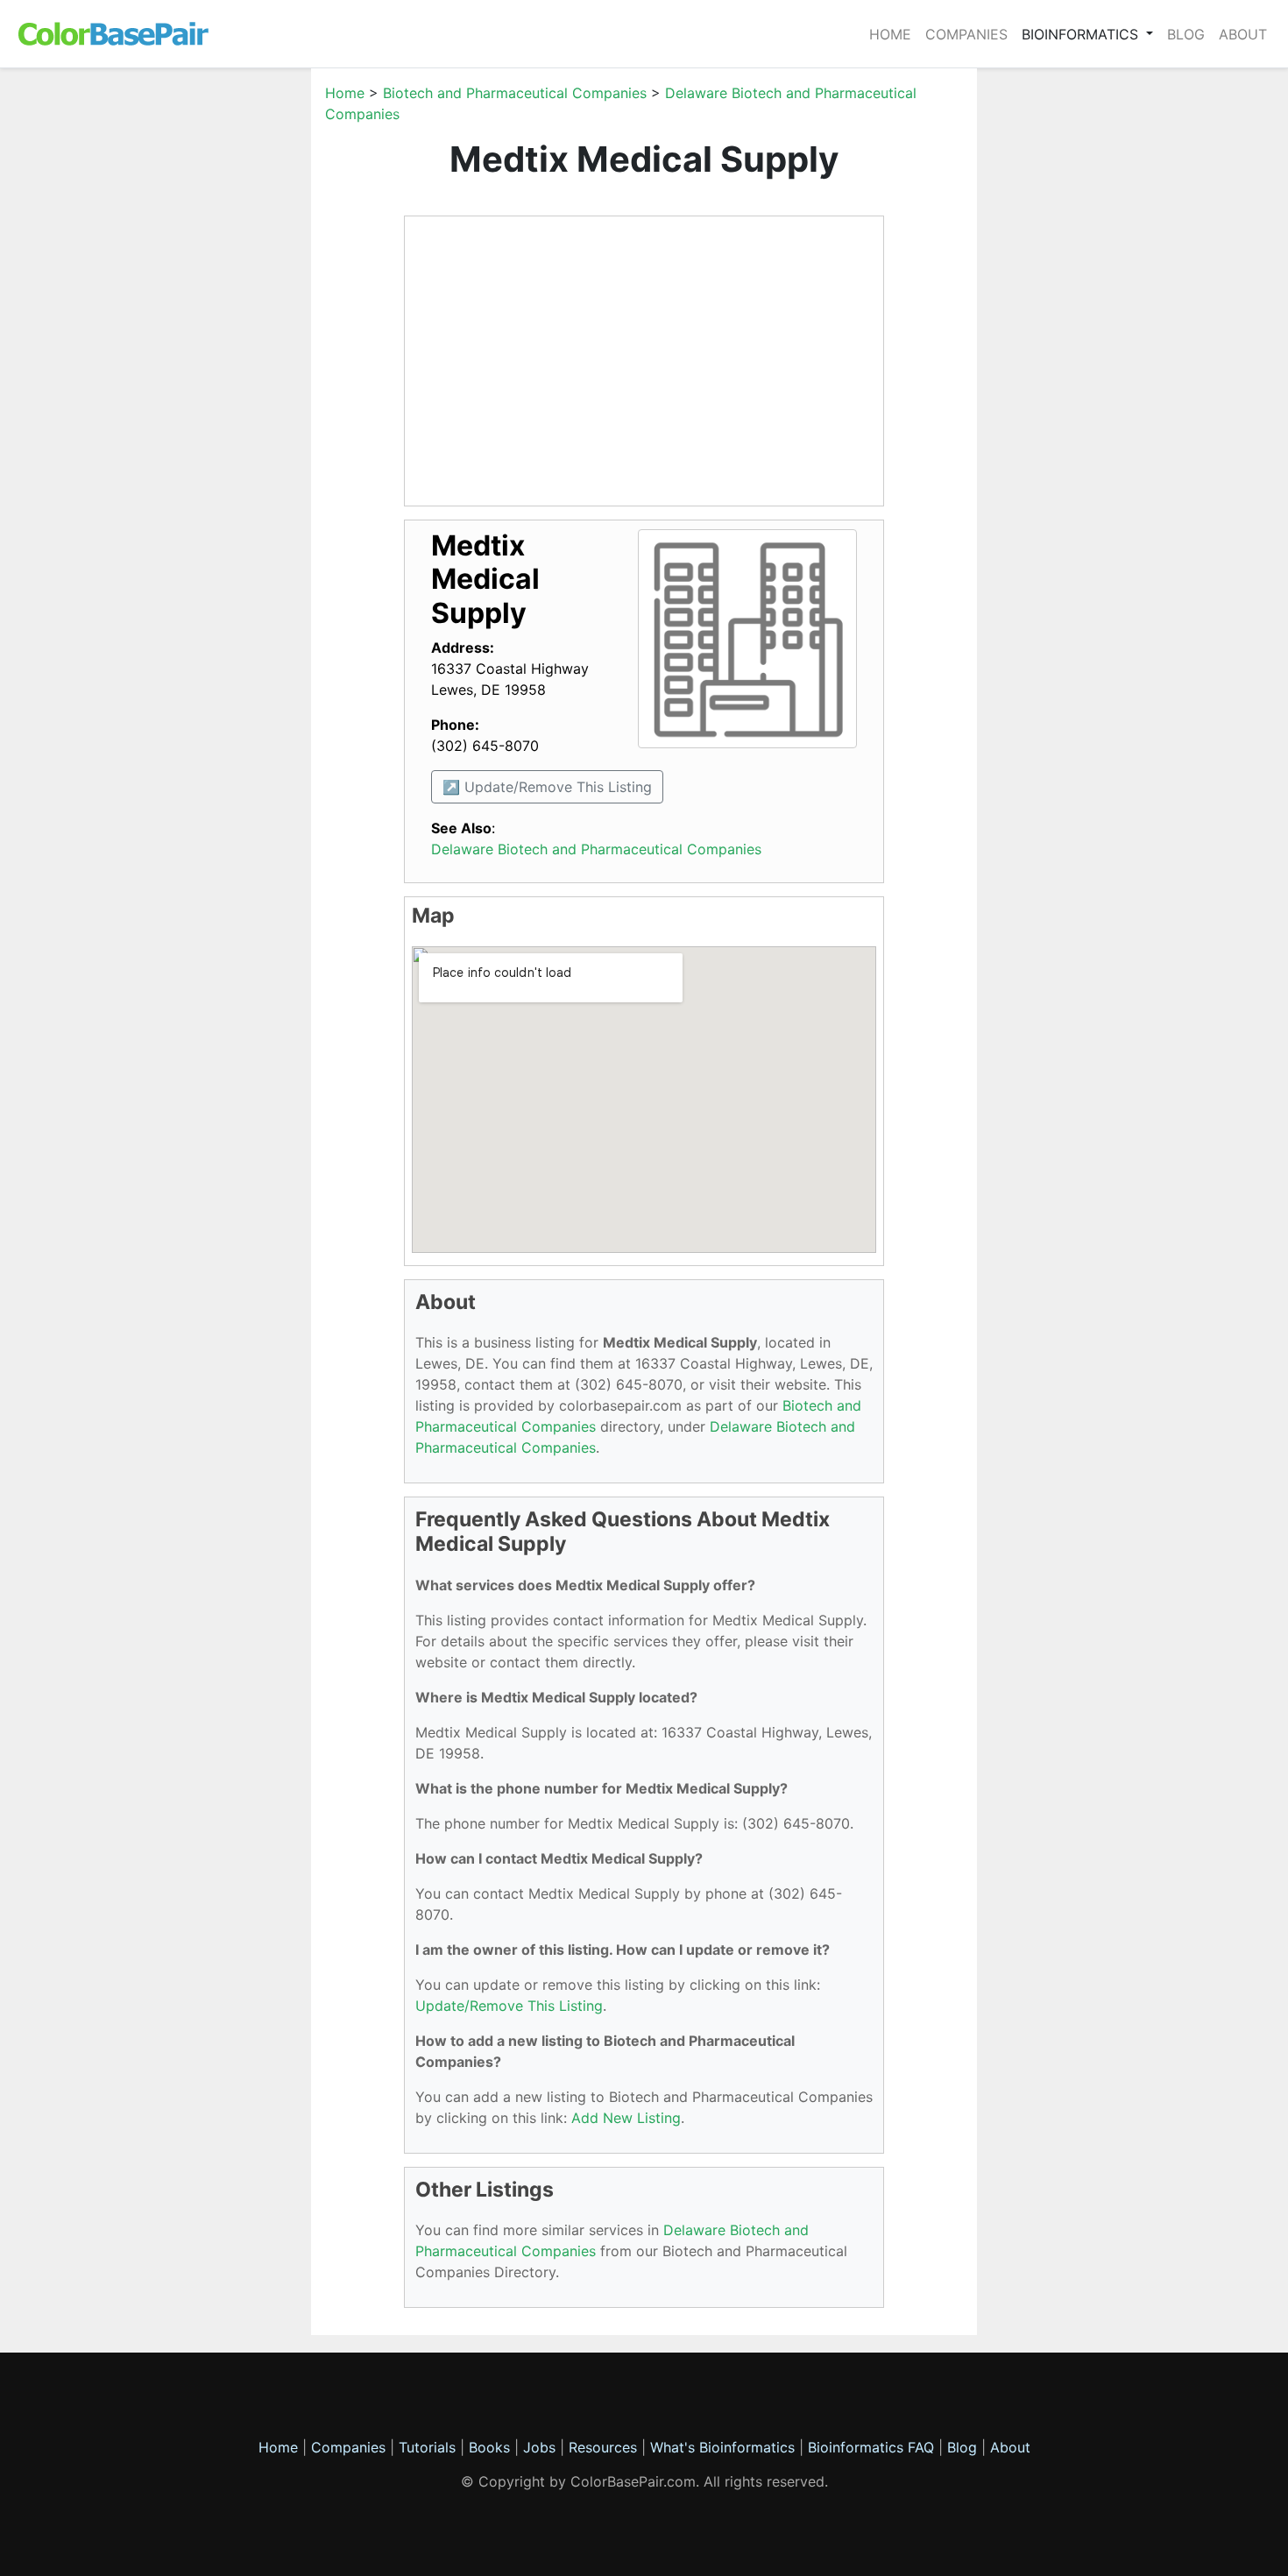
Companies (966, 34)
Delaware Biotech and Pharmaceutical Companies (596, 849)
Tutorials (427, 2447)
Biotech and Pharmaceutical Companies (515, 93)
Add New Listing (626, 2118)
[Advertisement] (228, 345)
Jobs (539, 2447)
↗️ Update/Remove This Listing (547, 787)
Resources (603, 2447)
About (1243, 34)
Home (890, 34)
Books (489, 2447)
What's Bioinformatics (722, 2447)
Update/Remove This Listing (509, 2006)
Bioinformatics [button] (1082, 34)
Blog (1186, 34)
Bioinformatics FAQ (873, 2447)
